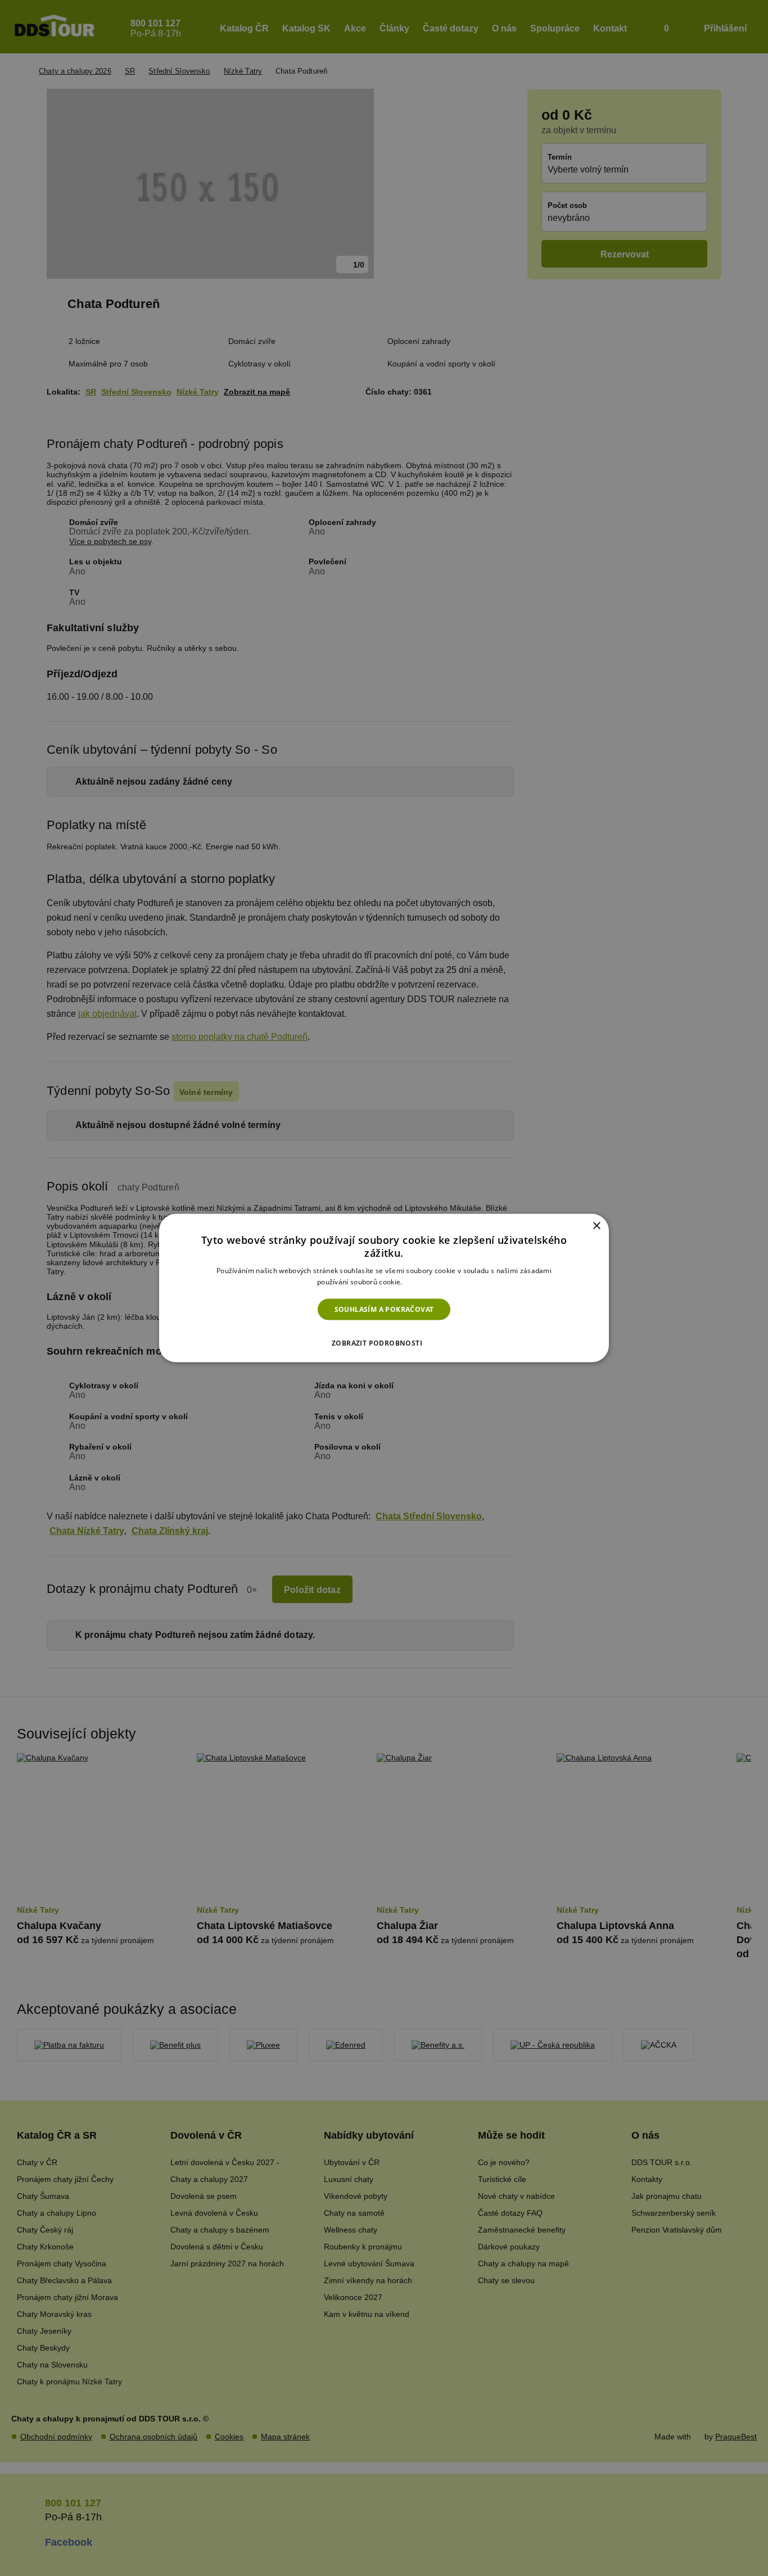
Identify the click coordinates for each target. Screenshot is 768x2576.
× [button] (596, 1226)
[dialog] (384, 1288)
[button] (384, 1340)
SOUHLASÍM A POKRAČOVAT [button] (384, 1309)
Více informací (428, 1282)
